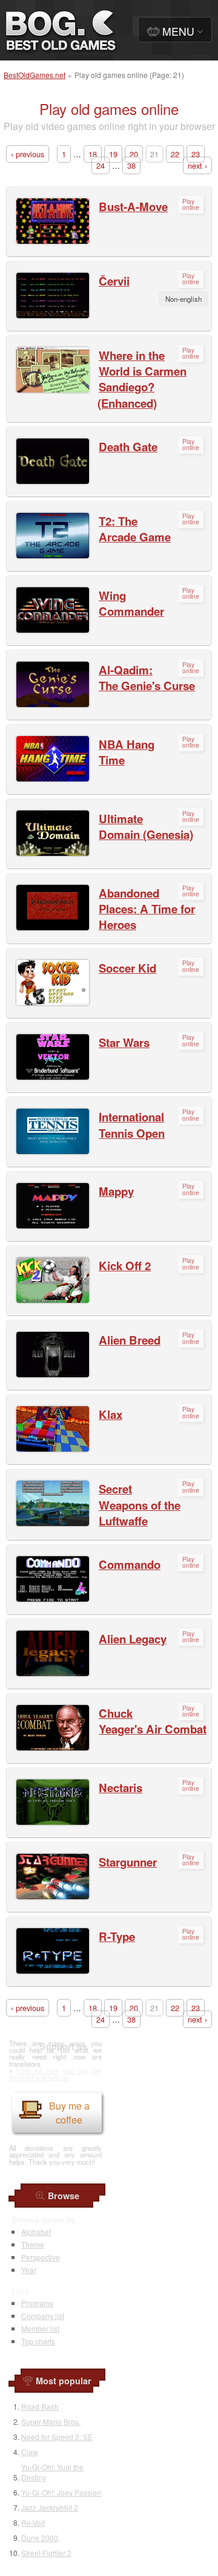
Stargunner (128, 1862)
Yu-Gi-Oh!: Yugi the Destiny (52, 2472)
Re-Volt (33, 2522)
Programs (37, 2303)
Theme (33, 2244)
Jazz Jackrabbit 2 (50, 2507)
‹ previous (28, 154)
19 (113, 154)
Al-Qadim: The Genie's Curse (147, 678)
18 (93, 154)
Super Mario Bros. (51, 2421)
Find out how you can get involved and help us (55, 2074)
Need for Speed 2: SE (57, 2437)
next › (197, 165)
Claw (30, 2452)
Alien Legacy (133, 1639)
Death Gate (128, 447)
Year (29, 2270)
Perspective (41, 2257)
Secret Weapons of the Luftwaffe (140, 1505)
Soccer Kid (127, 968)
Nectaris (121, 1788)
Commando (130, 1564)
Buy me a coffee (69, 2113)
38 (131, 165)
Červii (114, 281)
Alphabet (36, 2232)
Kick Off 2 (125, 1266)
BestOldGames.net (35, 75)
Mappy (116, 1191)
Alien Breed (130, 1340)
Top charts (38, 2341)
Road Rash (40, 2406)
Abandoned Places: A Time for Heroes (147, 909)
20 (134, 154)
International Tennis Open (132, 1125)
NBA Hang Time (127, 752)
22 (175, 154)
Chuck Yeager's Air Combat (153, 1721)
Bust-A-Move (133, 207)
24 (101, 165)
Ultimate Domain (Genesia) (146, 827)
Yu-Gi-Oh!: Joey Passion (61, 2492)
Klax (111, 1414)
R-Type (117, 1936)
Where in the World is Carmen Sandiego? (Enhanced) (142, 379)
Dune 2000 (40, 2538)
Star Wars (124, 1042)
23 (196, 154)
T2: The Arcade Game (135, 529)
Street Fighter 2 (46, 2553)
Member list (40, 2328)
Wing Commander (131, 603)
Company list (43, 2316)
